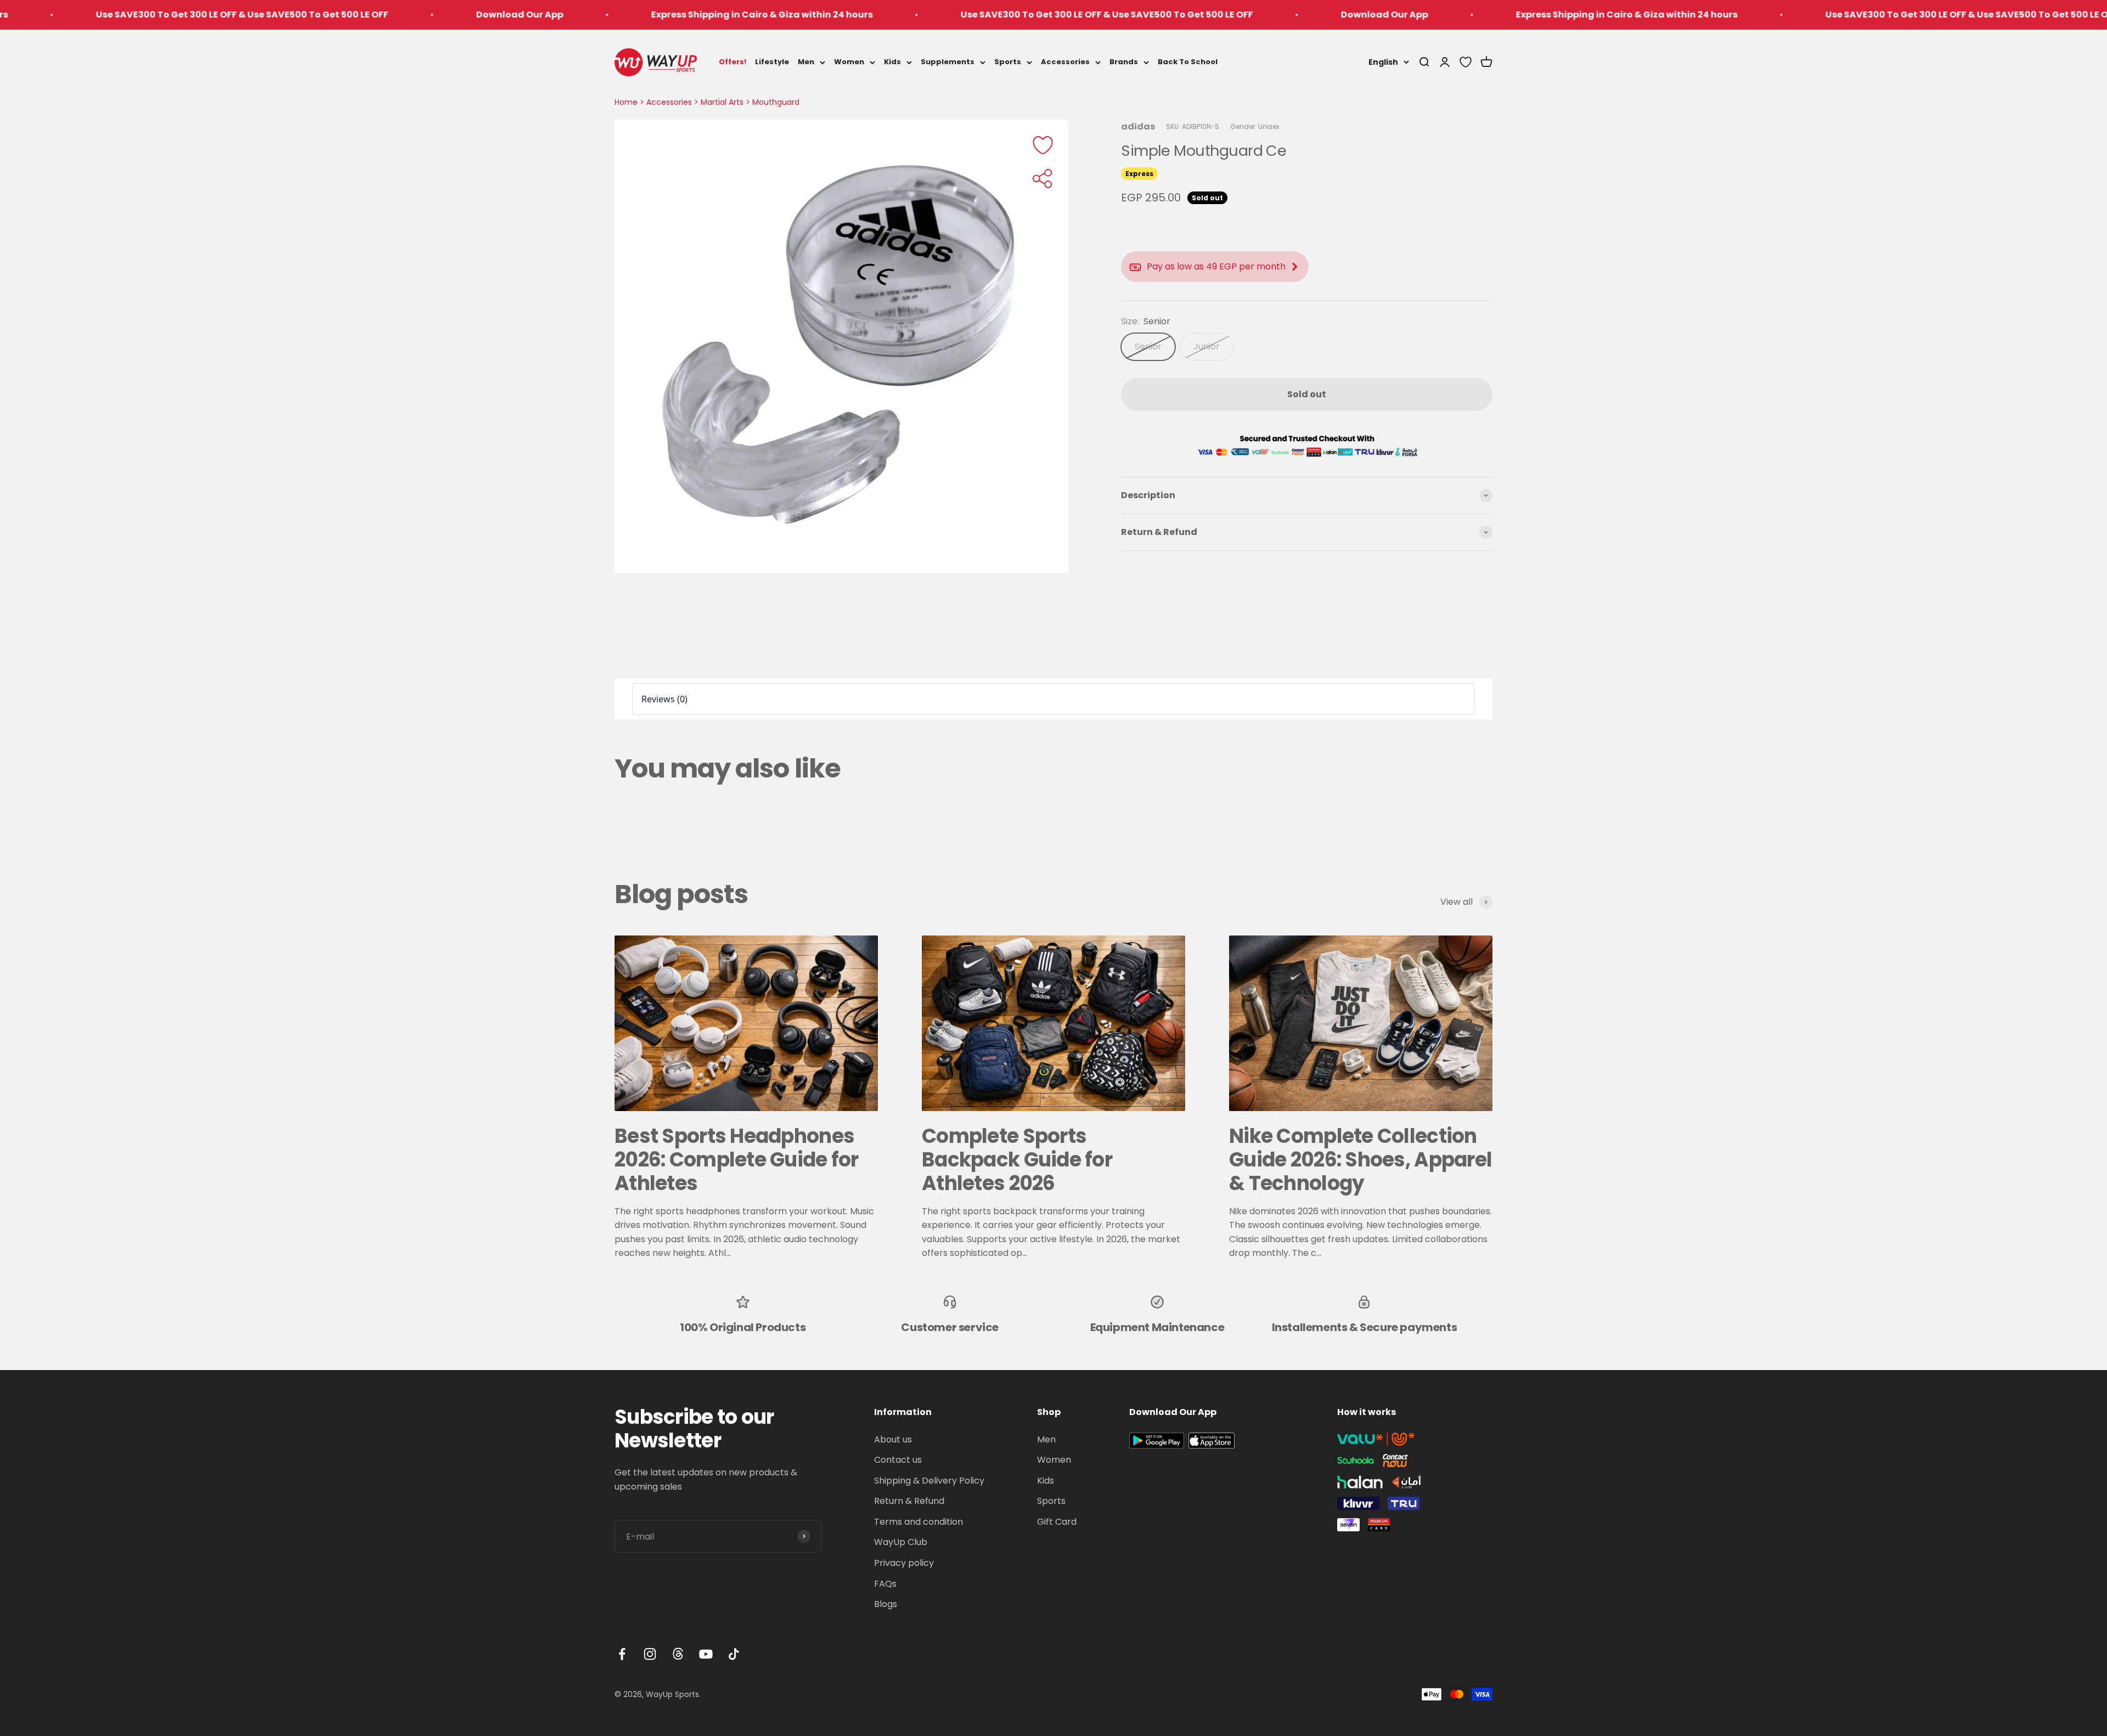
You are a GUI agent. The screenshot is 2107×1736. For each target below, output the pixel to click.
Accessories (1065, 62)
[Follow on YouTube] (706, 1654)
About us (893, 1439)
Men (806, 62)
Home (626, 102)
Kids (892, 62)
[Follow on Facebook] (622, 1654)
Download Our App (233, 15)
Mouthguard (776, 102)
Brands (1124, 62)
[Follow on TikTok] (734, 1654)
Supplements (948, 62)
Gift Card (1057, 1522)
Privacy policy (904, 1563)
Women (849, 62)
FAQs (885, 1584)
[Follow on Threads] (678, 1654)
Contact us (898, 1460)
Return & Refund (909, 1501)
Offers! (733, 62)
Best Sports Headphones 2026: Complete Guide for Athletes (737, 1160)
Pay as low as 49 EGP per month (1216, 267)
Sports (1008, 62)
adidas (1138, 126)
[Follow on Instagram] (650, 1654)
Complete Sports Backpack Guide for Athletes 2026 (1017, 1160)
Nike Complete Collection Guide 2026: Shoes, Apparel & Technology (1360, 1160)
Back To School (1188, 62)
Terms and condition (919, 1522)
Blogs (886, 1604)
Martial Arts (722, 102)
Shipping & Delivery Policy (929, 1481)
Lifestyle (772, 62)
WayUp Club (901, 1542)
